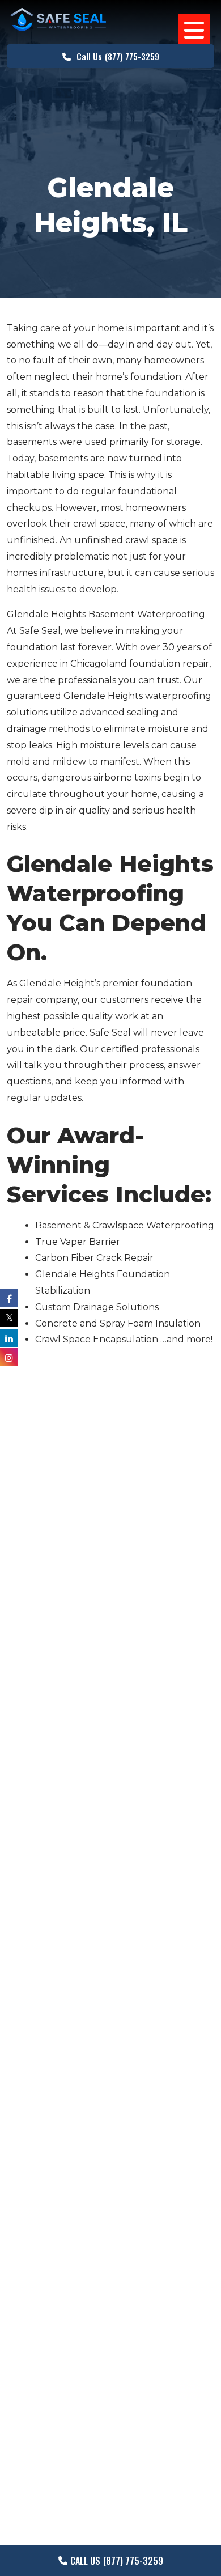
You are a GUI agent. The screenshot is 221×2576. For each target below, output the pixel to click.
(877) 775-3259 (118, 56)
